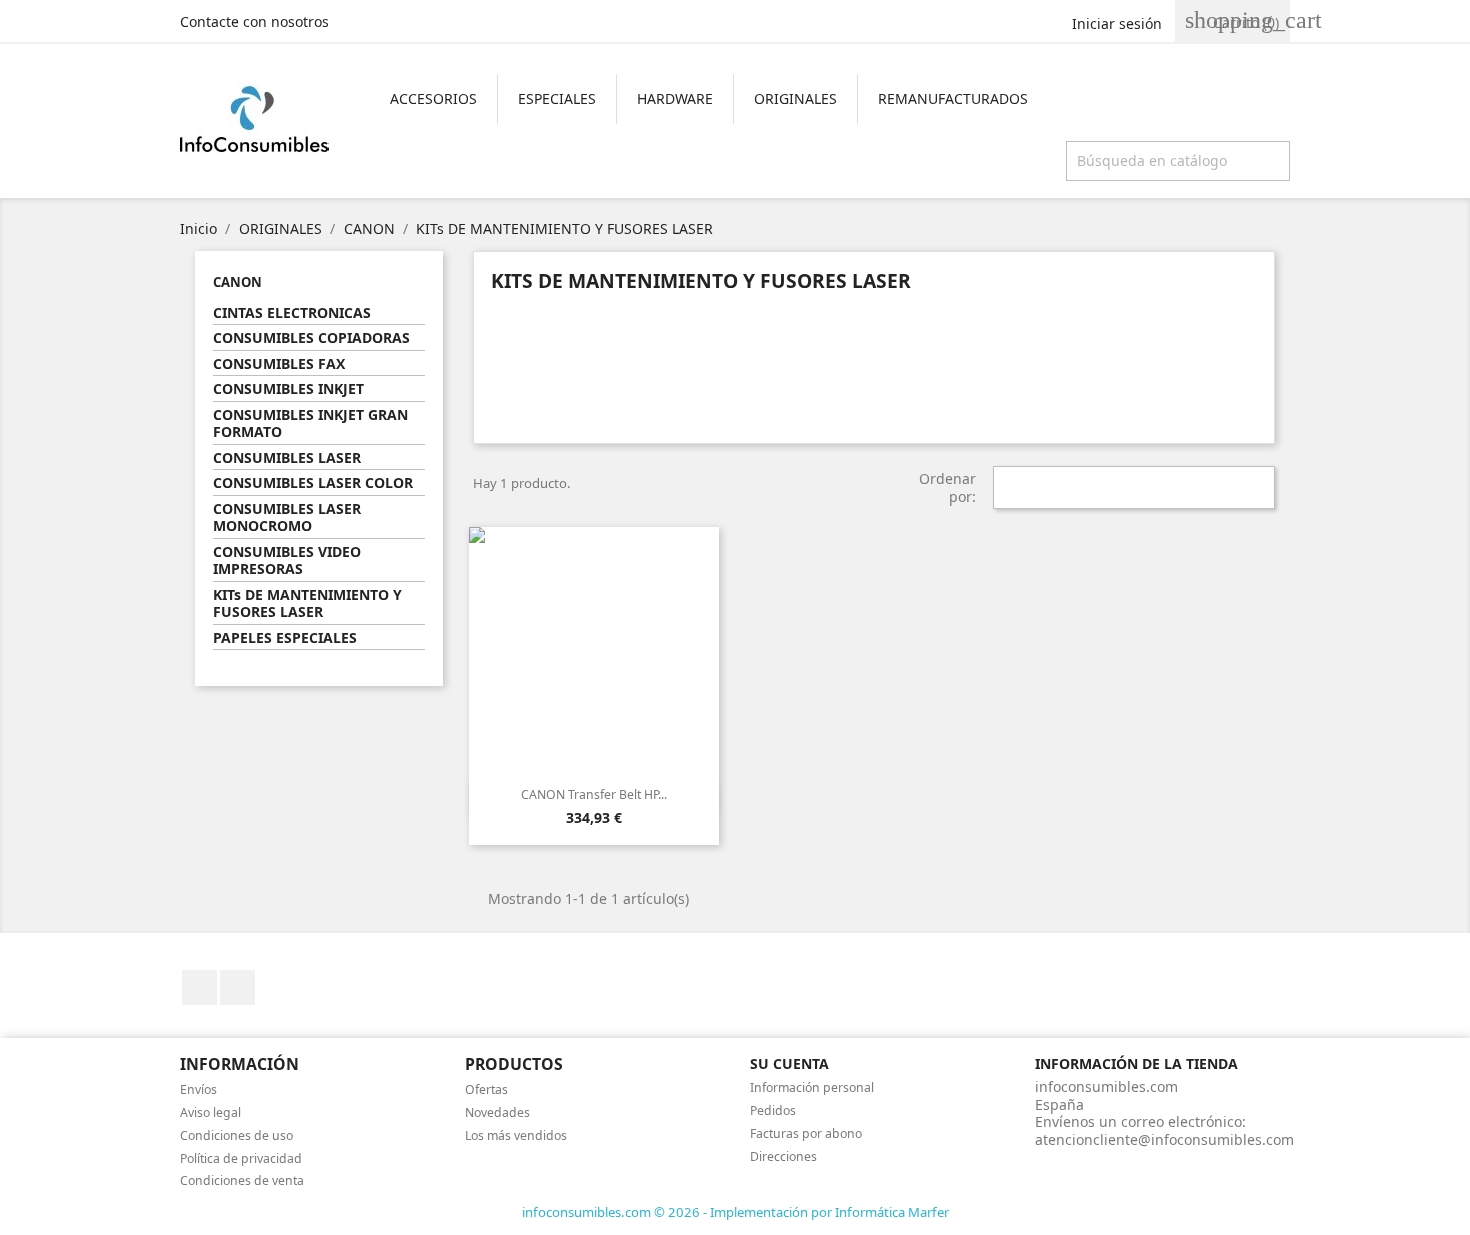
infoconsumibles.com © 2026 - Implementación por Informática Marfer (735, 1212)
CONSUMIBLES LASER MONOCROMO (287, 518)
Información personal (812, 1087)
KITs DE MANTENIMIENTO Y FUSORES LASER (307, 604)
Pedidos (773, 1110)
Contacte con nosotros (254, 21)
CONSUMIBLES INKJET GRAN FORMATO (310, 424)
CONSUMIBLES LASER (287, 458)
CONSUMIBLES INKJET (288, 389)
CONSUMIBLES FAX (279, 364)
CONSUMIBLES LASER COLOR (313, 483)
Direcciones (783, 1156)
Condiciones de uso (236, 1135)
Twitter (237, 987)
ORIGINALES (795, 98)
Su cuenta (789, 1063)
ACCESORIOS (433, 98)
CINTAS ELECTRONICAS (292, 313)
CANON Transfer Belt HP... (594, 794)
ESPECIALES (557, 98)
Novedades (497, 1112)
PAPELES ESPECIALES (285, 638)
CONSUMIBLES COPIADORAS (311, 338)
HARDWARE (675, 98)
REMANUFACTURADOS (953, 98)
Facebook (199, 987)
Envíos (198, 1089)
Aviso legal (210, 1112)
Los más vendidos (516, 1135)
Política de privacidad (241, 1158)
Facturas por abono (806, 1133)
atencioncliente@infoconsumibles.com (1164, 1139)
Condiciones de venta (242, 1180)
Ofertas (486, 1089)
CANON (237, 282)
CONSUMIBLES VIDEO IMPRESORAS (287, 561)
